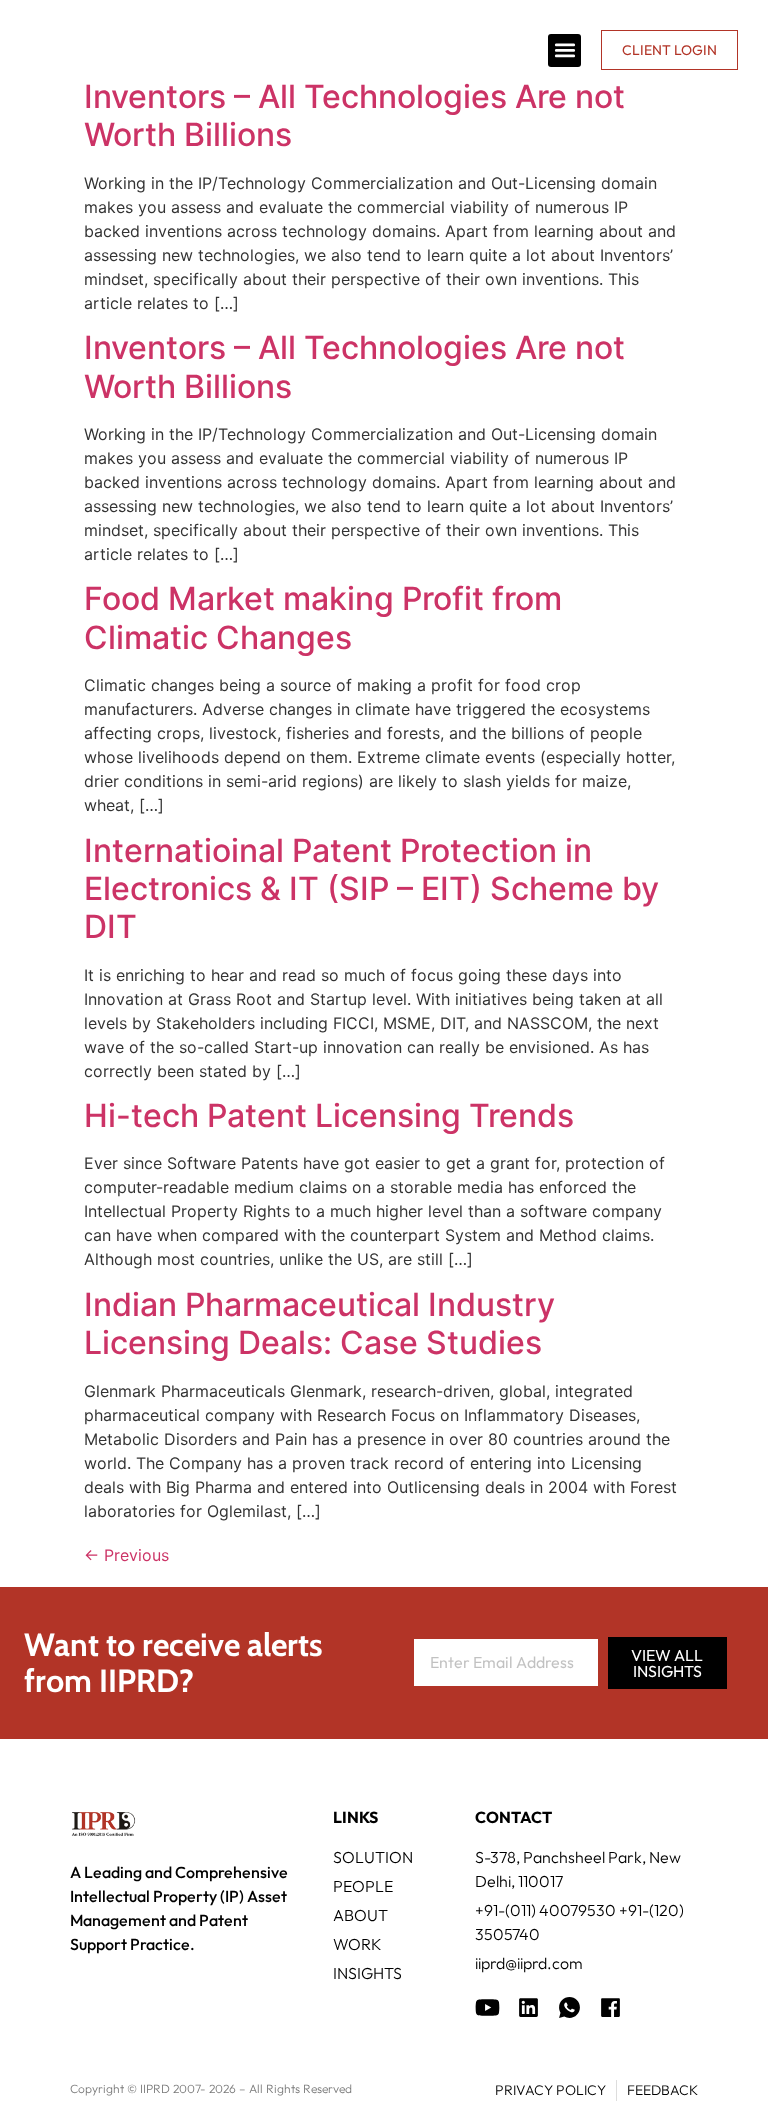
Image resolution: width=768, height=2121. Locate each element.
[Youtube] (487, 2007)
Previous (126, 1555)
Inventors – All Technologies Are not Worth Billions (354, 115)
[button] (564, 50)
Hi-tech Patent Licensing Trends (329, 1115)
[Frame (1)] (528, 2007)
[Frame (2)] (610, 2007)
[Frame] (569, 2007)
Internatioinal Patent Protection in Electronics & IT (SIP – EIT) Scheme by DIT (371, 889)
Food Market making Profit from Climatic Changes (323, 617)
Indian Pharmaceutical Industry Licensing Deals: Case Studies (319, 1323)
